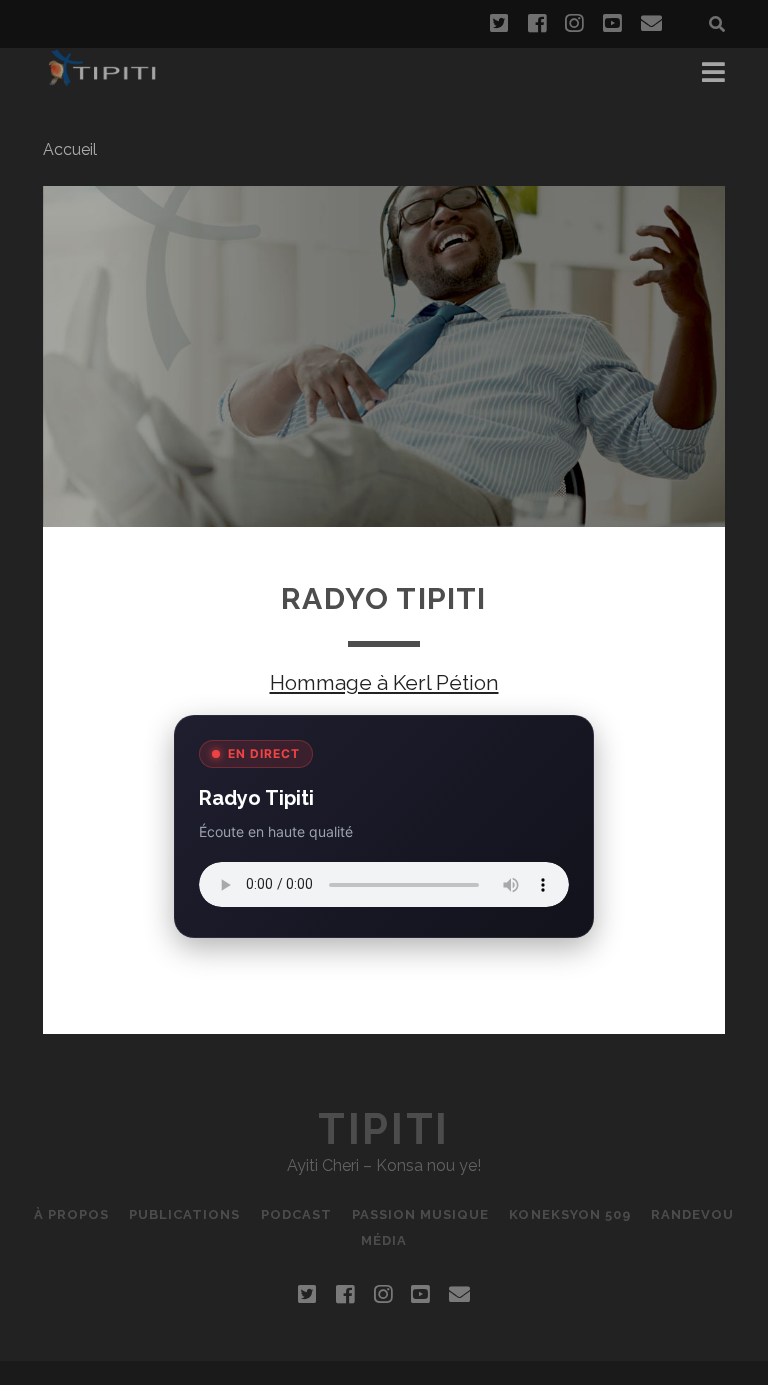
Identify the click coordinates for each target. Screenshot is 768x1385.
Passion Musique (421, 1214)
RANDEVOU (692, 1214)
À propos (71, 1214)
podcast (296, 1214)
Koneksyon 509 (570, 1214)
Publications (185, 1214)
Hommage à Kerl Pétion (384, 682)
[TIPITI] (102, 78)
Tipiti (383, 1129)
